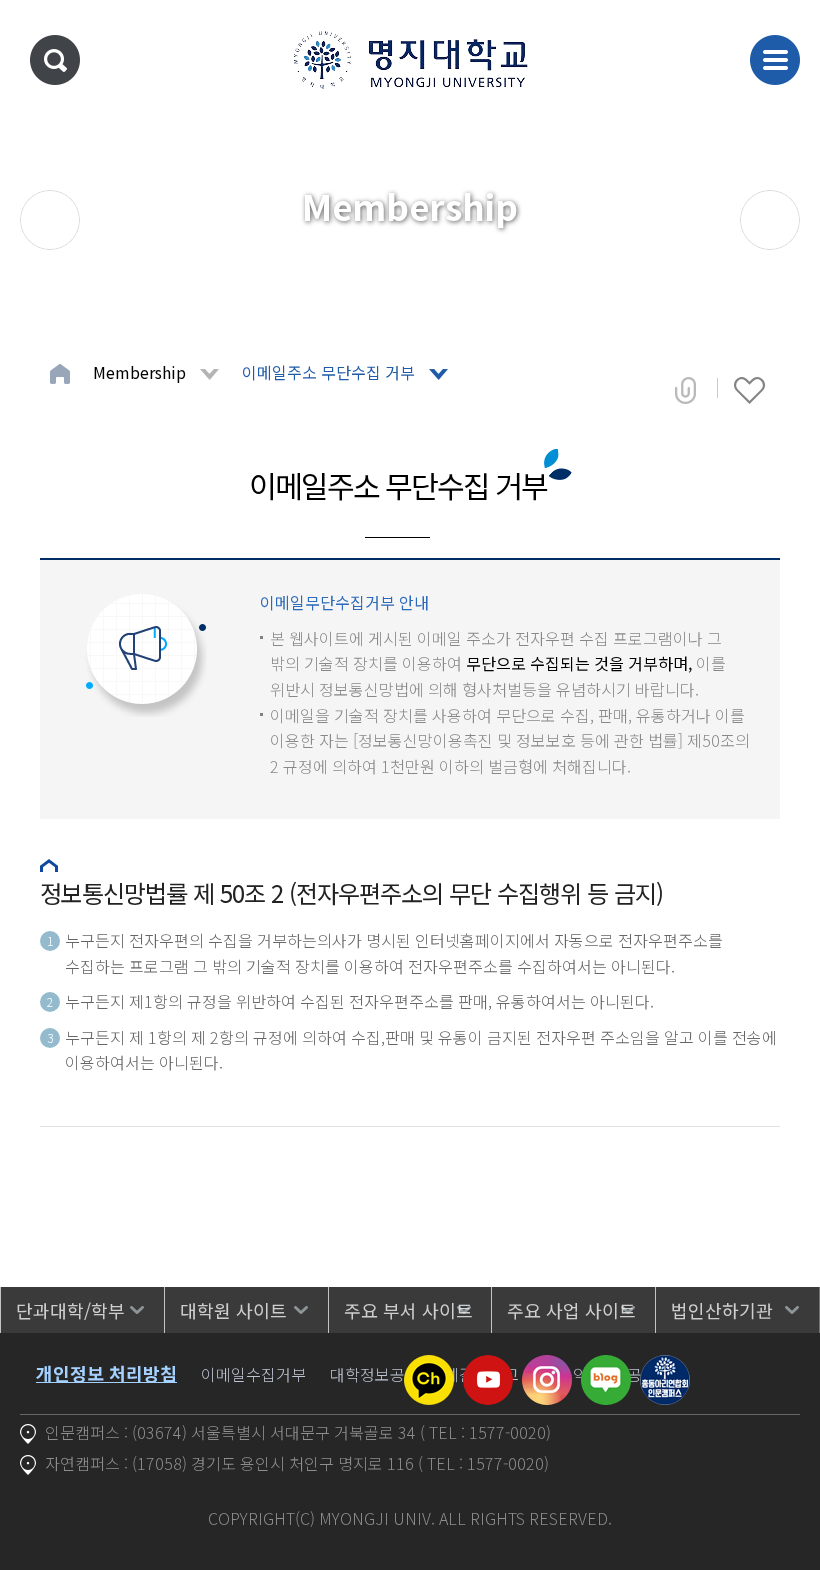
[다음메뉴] (770, 220)
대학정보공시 (375, 1374)
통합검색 (55, 60)
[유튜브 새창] (488, 1367)
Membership (139, 372)
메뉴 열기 (775, 60)
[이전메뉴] (50, 220)
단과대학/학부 (70, 1310)
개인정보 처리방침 (106, 1373)
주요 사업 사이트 (571, 1310)
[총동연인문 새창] (665, 1367)
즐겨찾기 (749, 390)
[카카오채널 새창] (429, 1367)
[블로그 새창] (606, 1367)
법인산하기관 (722, 1310)
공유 (685, 390)
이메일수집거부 (253, 1374)
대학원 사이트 (233, 1310)
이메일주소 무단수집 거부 (328, 372)
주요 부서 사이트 (408, 1310)
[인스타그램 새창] (547, 1367)
